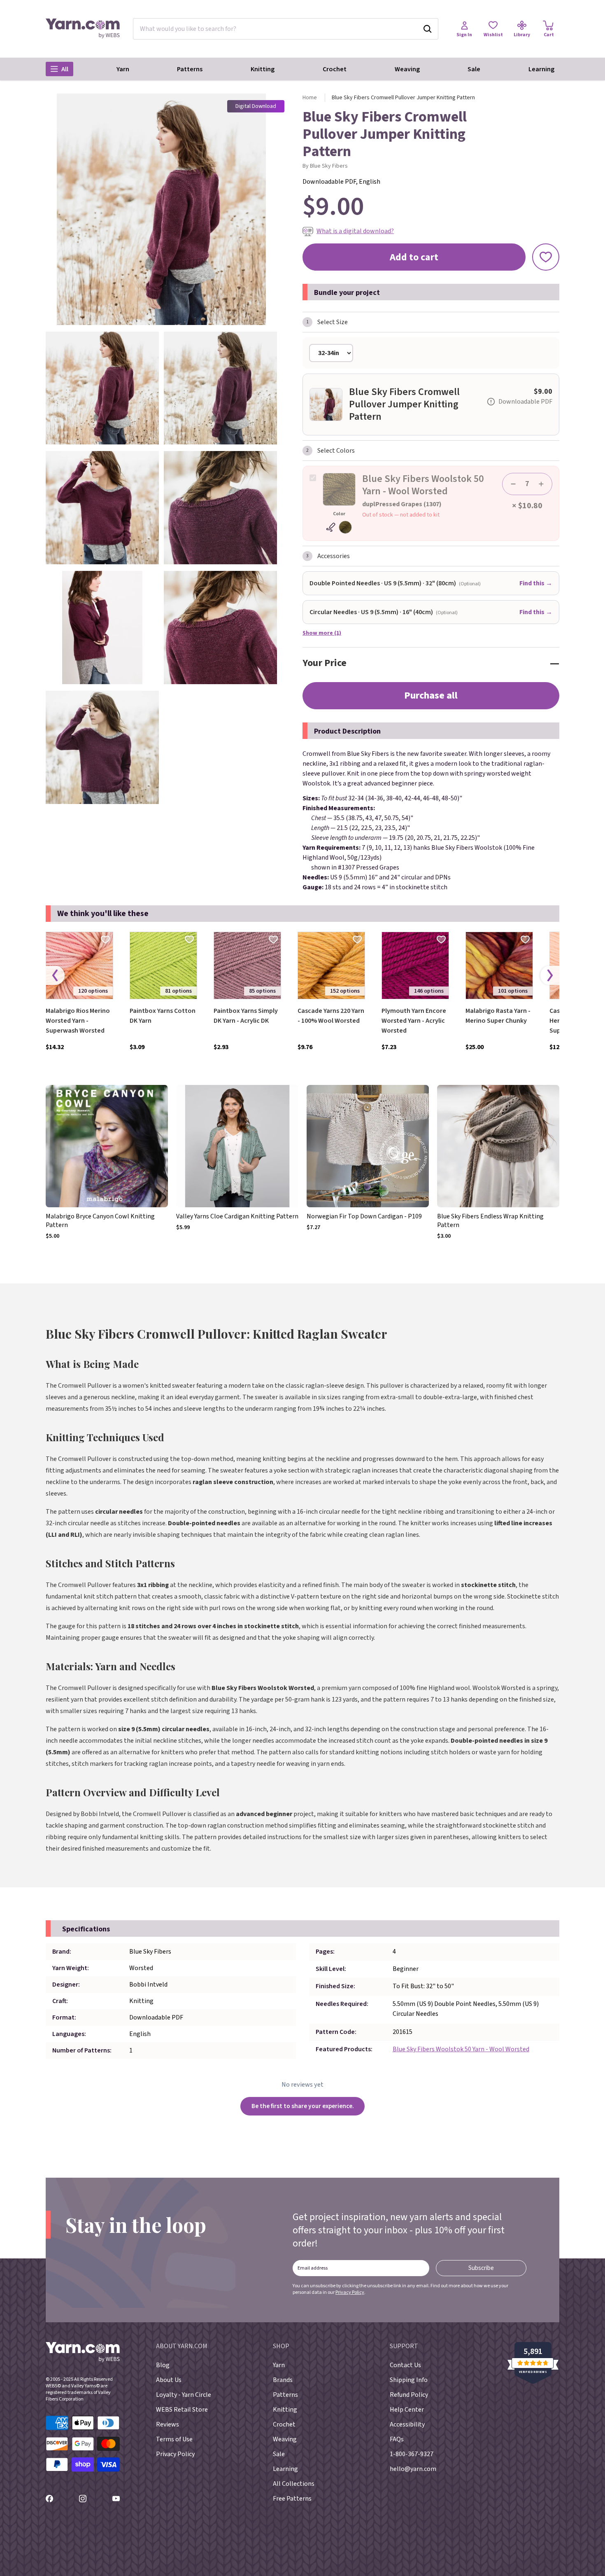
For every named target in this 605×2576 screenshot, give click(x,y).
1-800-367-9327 (412, 2454)
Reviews (168, 2424)
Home (310, 98)
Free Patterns (292, 2499)
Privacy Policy (350, 2292)
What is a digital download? (355, 231)
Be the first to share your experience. (303, 2106)
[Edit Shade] (339, 527)
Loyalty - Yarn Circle (184, 2395)
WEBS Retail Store (182, 2410)
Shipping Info (409, 2380)
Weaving (407, 69)
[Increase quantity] (541, 484)
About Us (169, 2380)
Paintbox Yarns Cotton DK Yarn (163, 1016)
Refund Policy (409, 2395)
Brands (283, 2380)
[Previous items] (55, 976)
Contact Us (405, 2365)
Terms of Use (174, 2439)
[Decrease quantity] (513, 484)
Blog (163, 2365)
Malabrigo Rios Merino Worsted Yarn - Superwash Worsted (78, 1021)
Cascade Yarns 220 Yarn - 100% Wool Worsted (331, 1016)
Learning (541, 69)
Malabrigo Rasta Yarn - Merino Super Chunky (498, 1016)
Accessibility (407, 2424)
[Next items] (550, 976)
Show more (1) (322, 633)
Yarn (123, 69)
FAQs (397, 2439)
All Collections (294, 2484)
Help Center (407, 2410)
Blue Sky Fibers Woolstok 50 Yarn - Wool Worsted (461, 2049)
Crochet (335, 69)
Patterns (190, 69)
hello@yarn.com (413, 2469)
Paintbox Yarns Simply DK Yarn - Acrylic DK (246, 1016)
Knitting (263, 69)
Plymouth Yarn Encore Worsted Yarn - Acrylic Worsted (414, 1021)
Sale (474, 69)
